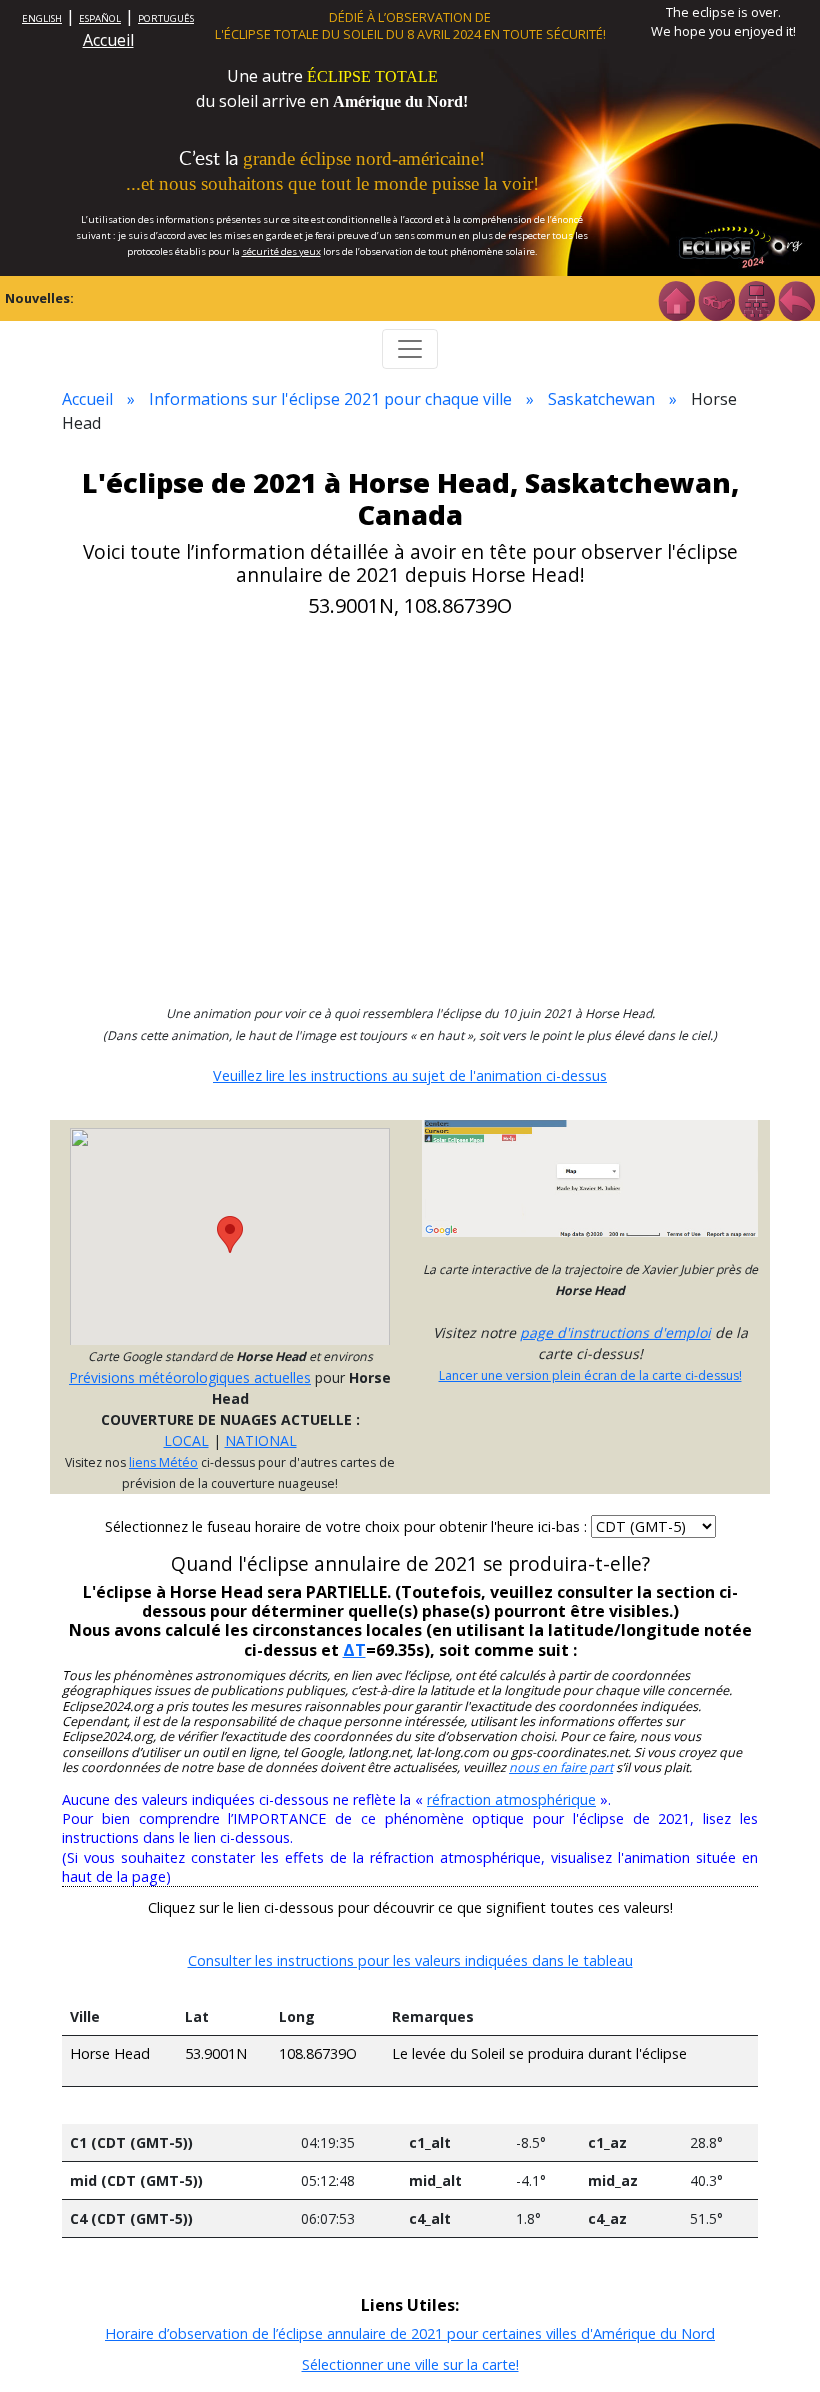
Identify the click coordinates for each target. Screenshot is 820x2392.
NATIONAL (261, 1440)
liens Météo (163, 1462)
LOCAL (186, 1440)
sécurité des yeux (281, 251)
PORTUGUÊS (166, 18)
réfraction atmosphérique (511, 1799)
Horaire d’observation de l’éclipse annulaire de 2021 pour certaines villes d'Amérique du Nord (410, 2333)
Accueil (108, 40)
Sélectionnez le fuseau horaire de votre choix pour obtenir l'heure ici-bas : (348, 1526)
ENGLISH (42, 18)
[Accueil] (676, 299)
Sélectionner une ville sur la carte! (410, 2364)
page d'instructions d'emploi (615, 1332)
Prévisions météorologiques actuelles (190, 1377)
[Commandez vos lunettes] (716, 299)
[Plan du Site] (756, 299)
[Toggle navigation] (410, 349)
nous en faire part (561, 1767)
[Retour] (796, 299)
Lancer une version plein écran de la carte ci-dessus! (590, 1375)
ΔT (354, 1650)
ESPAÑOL (100, 18)
